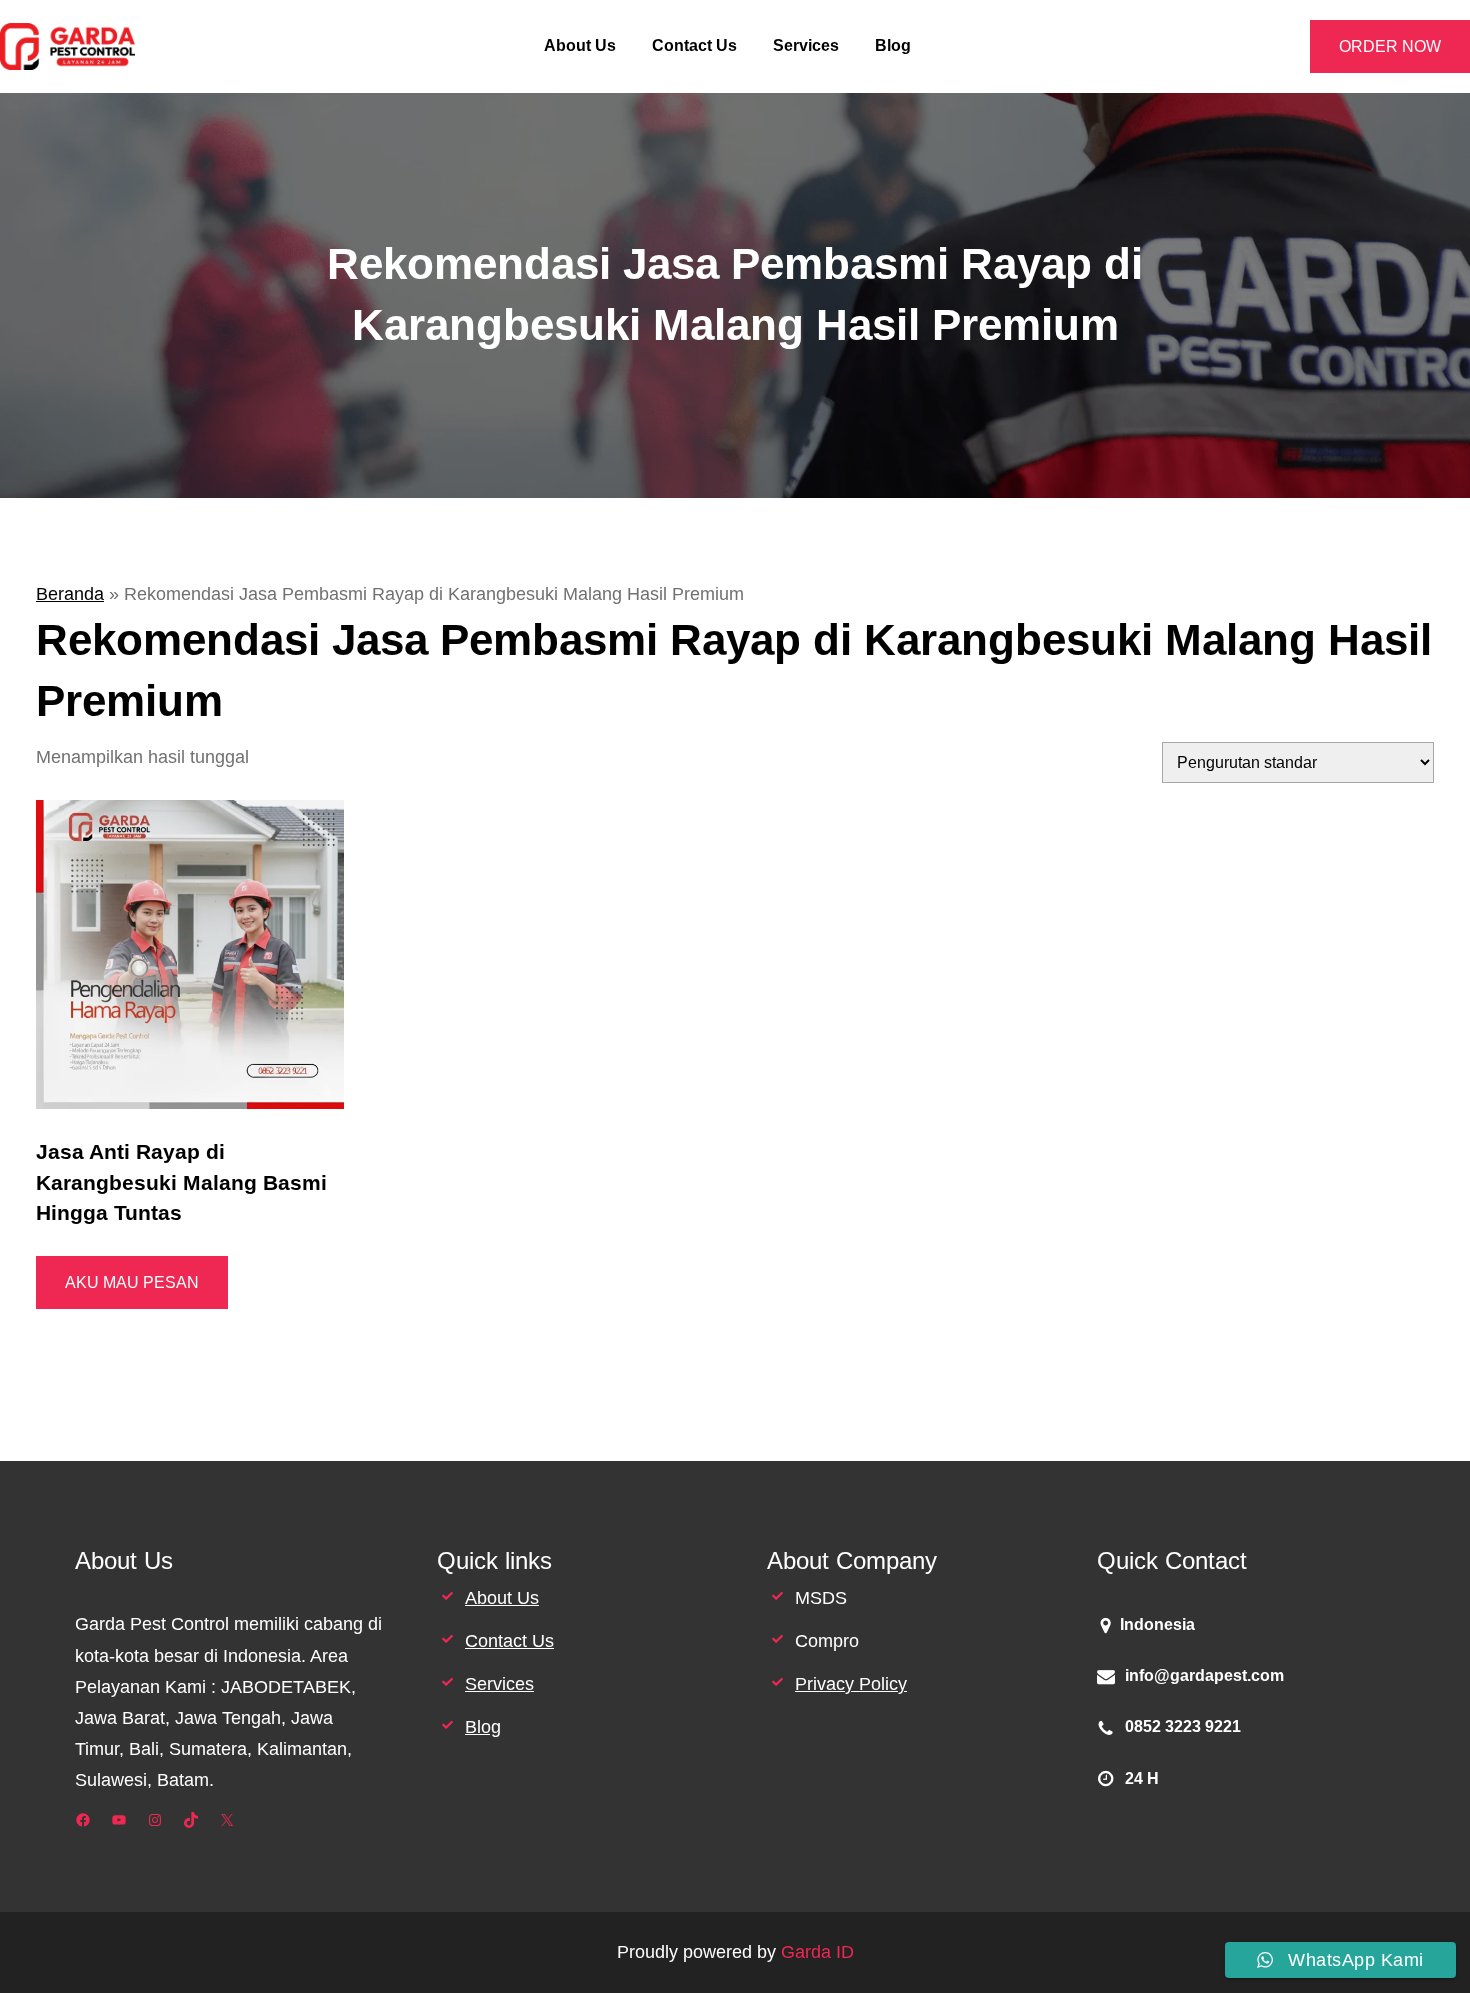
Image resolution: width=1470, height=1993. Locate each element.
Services (499, 1684)
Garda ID (817, 1952)
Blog (483, 1727)
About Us (502, 1598)
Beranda (70, 594)
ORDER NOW (1390, 46)
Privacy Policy (851, 1684)
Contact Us (509, 1641)
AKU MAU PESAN (132, 1282)
